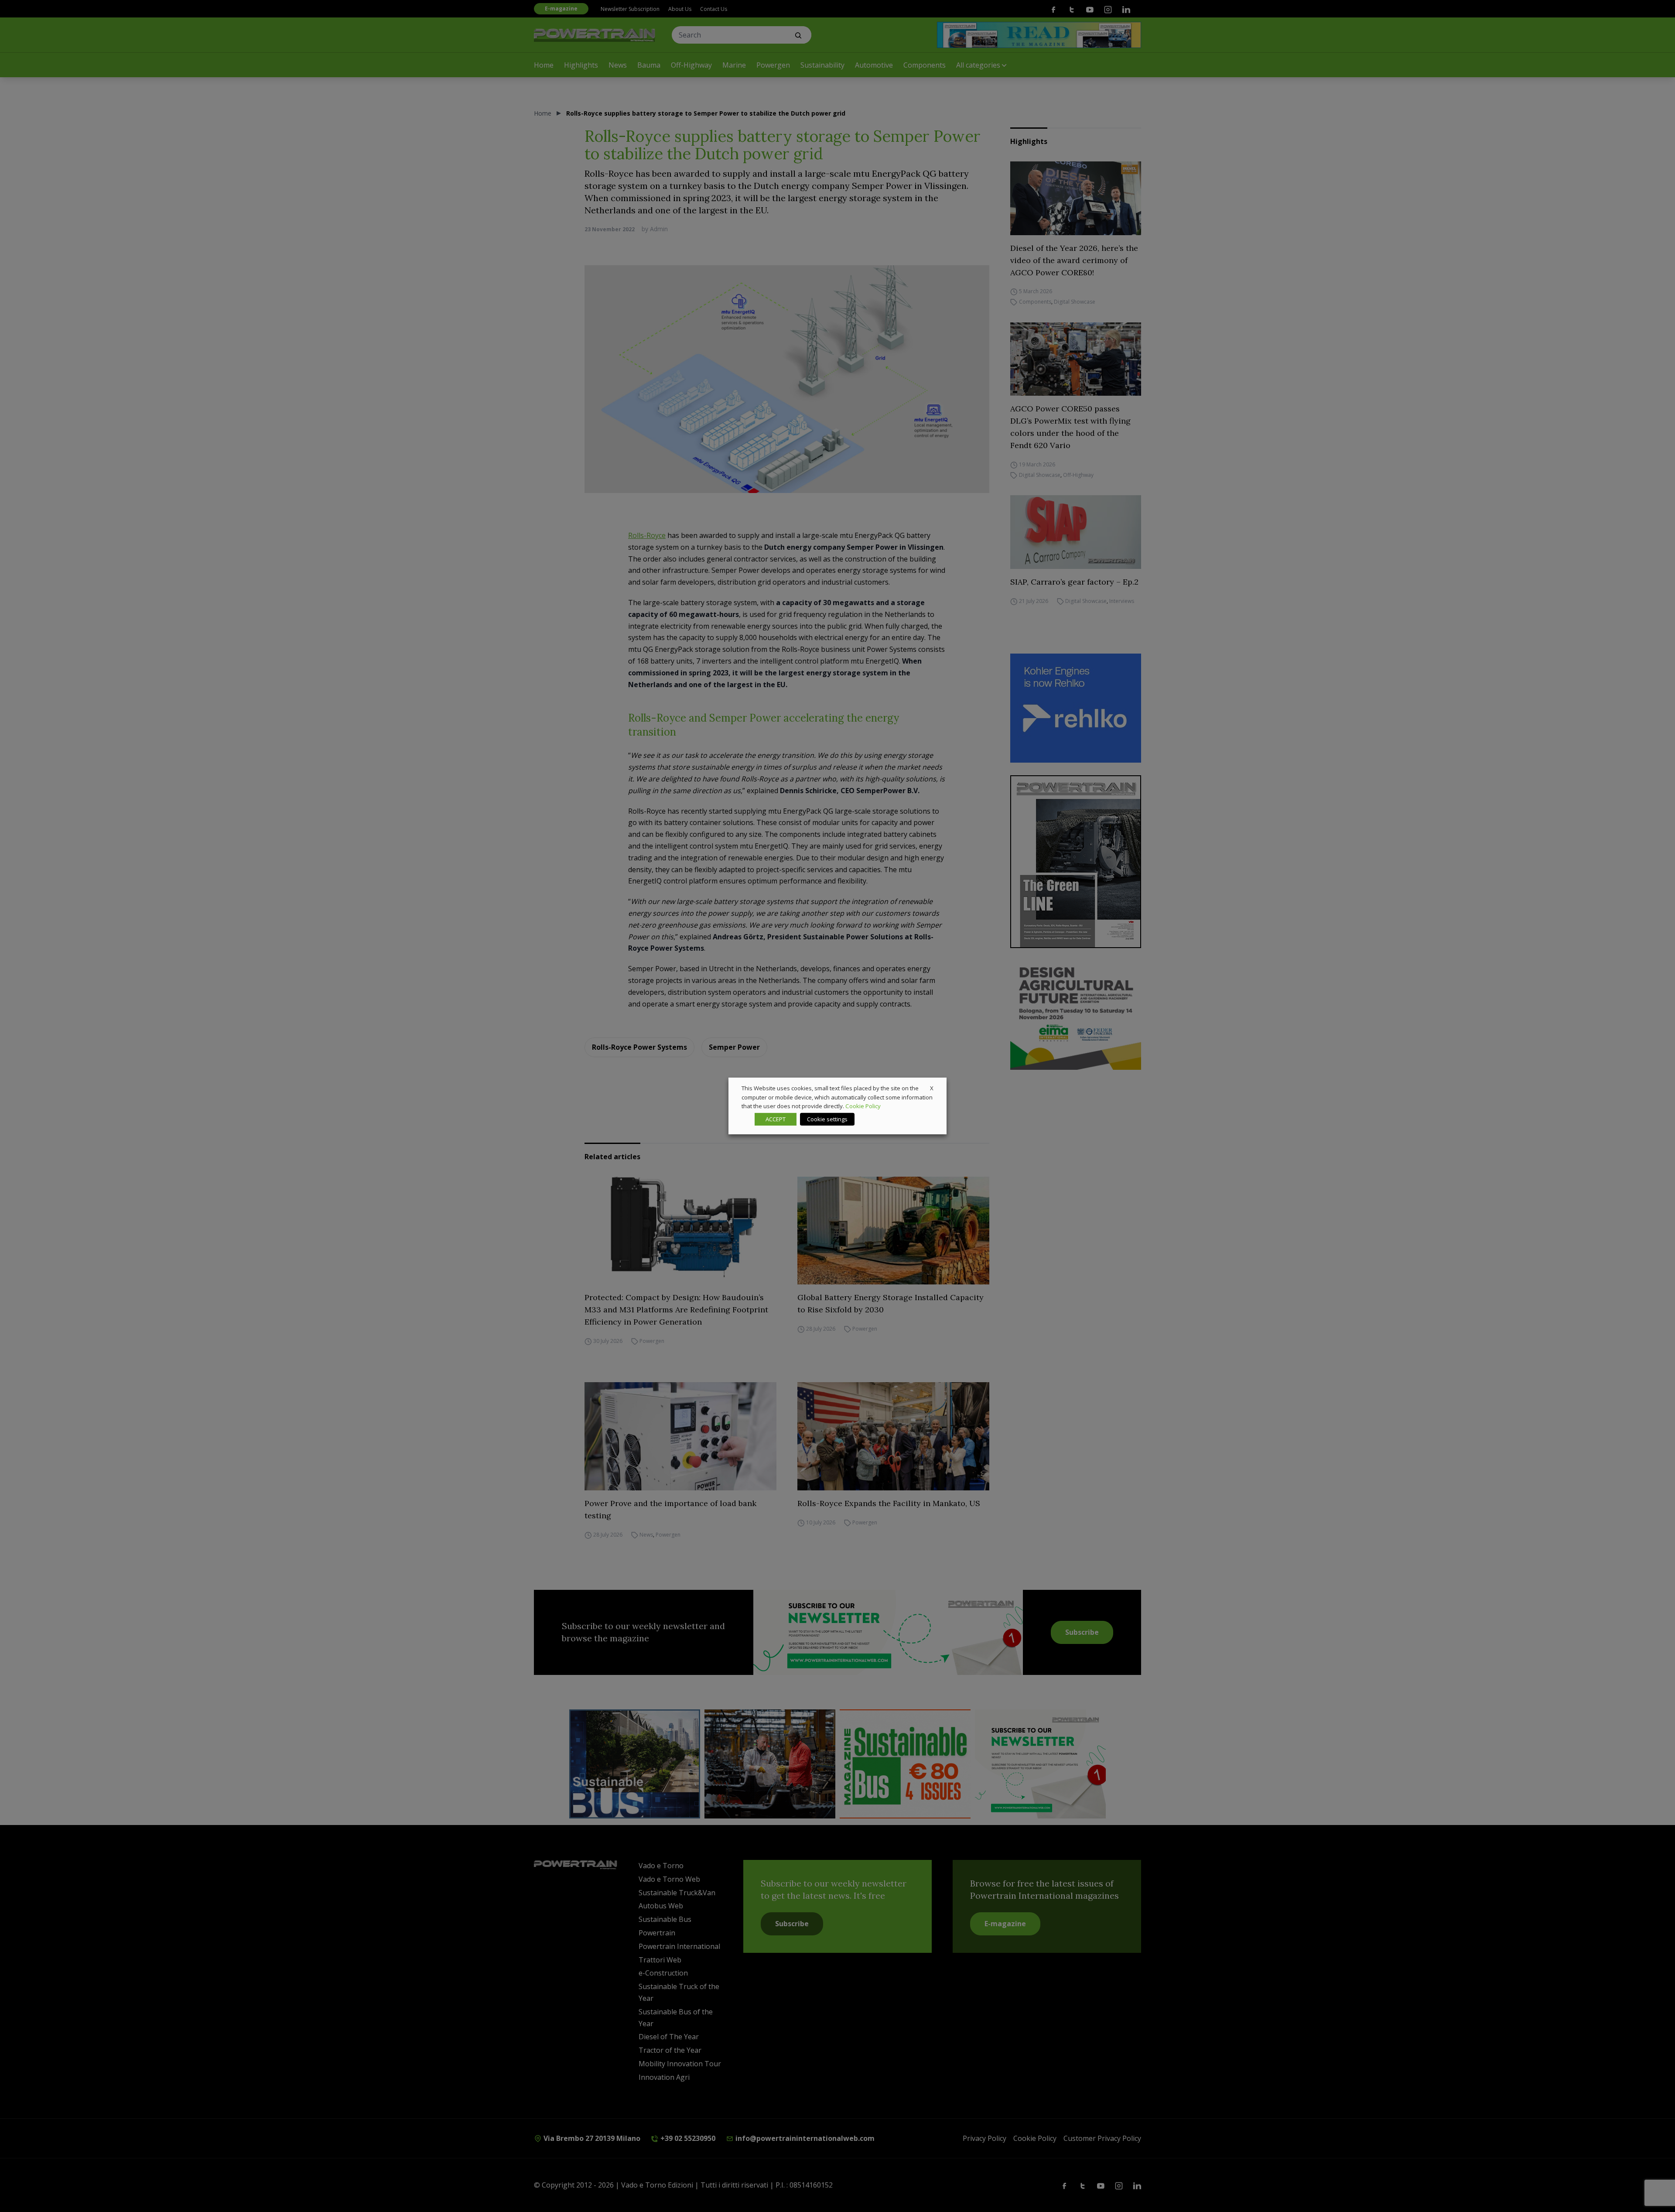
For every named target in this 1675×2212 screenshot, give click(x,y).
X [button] (932, 1088)
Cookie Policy (863, 1106)
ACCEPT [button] (776, 1119)
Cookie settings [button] (827, 1119)
